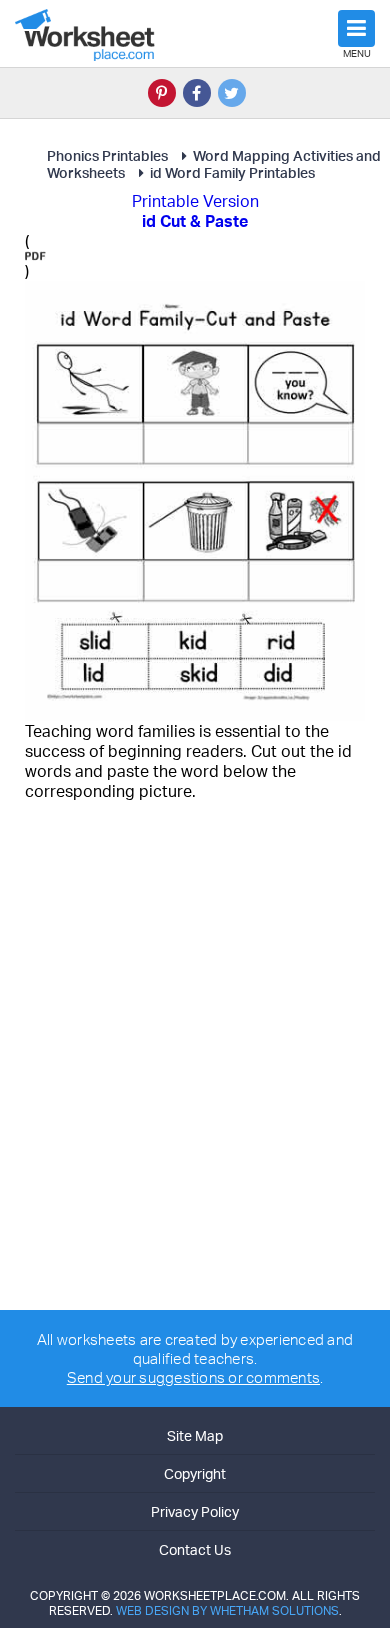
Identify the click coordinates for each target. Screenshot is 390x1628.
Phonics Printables (107, 155)
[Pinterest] (162, 93)
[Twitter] (232, 93)
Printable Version (195, 201)
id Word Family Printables (232, 172)
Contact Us (195, 1549)
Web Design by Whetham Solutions (227, 1610)
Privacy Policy (195, 1511)
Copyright (195, 1473)
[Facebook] (197, 93)
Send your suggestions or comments (193, 1377)
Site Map (195, 1435)
